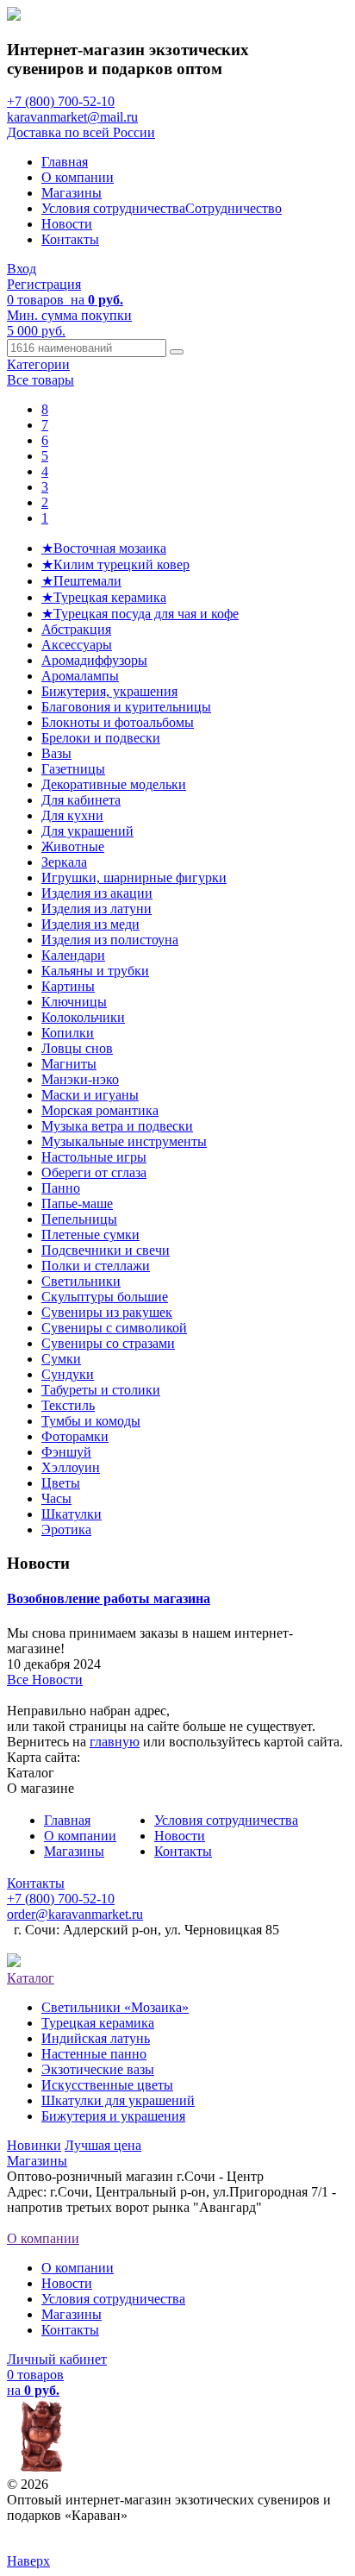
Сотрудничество (234, 208)
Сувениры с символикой (114, 1328)
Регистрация (44, 284)
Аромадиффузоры (94, 660)
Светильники (81, 1281)
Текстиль (68, 1405)
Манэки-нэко (80, 1079)
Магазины (72, 193)
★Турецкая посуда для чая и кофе (140, 614)
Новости (67, 224)
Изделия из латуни (97, 909)
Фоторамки (75, 1436)
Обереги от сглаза (94, 1172)
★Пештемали (81, 581)
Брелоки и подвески (101, 738)
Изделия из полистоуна (110, 940)
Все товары (40, 380)
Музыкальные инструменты (124, 1141)
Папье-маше (77, 1203)
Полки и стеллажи (96, 1266)
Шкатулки (72, 1514)
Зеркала (64, 862)
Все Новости (45, 1680)
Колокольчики (83, 1017)
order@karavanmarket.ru (75, 1914)
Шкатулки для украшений (118, 2100)
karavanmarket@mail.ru (72, 117)
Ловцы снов (77, 1048)
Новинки (34, 2145)
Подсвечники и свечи (106, 1250)
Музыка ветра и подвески (117, 1126)
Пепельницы (79, 1219)
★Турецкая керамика (104, 597)
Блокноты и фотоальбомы (118, 722)
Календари (73, 955)
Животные (73, 846)
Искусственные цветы (107, 2085)
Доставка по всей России (81, 132)
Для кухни (72, 815)
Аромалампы (80, 676)
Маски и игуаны (90, 1095)
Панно (61, 1188)
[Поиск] (177, 352)
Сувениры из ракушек (107, 1312)
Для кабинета (81, 800)
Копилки (68, 1033)
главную (115, 1742)
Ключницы (74, 1002)
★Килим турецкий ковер (115, 564)
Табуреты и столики (101, 1390)
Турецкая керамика (98, 2023)
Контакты (70, 239)
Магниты (69, 1064)
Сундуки (68, 1374)
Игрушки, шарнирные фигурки (134, 877)
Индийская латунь (96, 2038)
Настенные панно (94, 2054)
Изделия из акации (97, 893)
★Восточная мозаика (104, 548)
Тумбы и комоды (91, 1421)
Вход (22, 269)
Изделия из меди (90, 924)
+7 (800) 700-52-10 (61, 101)
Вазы (56, 753)
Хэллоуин (71, 1467)
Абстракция (76, 629)
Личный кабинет (57, 2359)
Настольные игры (94, 1157)
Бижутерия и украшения (113, 2116)
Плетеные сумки (90, 1235)
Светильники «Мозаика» (115, 2007)
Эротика (66, 1529)
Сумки (61, 1359)
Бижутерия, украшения (109, 691)
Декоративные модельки (114, 784)
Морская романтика (100, 1110)
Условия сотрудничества (113, 208)
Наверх (28, 2561)
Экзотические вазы (98, 2069)
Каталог (31, 1978)
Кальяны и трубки (95, 971)
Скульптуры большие (105, 1297)
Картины (68, 986)
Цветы (61, 1483)
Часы (56, 1498)
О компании (78, 177)
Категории (38, 364)
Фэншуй (66, 1452)
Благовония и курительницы (126, 707)
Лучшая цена (103, 2145)
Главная (65, 162)
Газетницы (73, 769)
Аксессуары (77, 645)
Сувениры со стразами (108, 1343)
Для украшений (87, 831)
